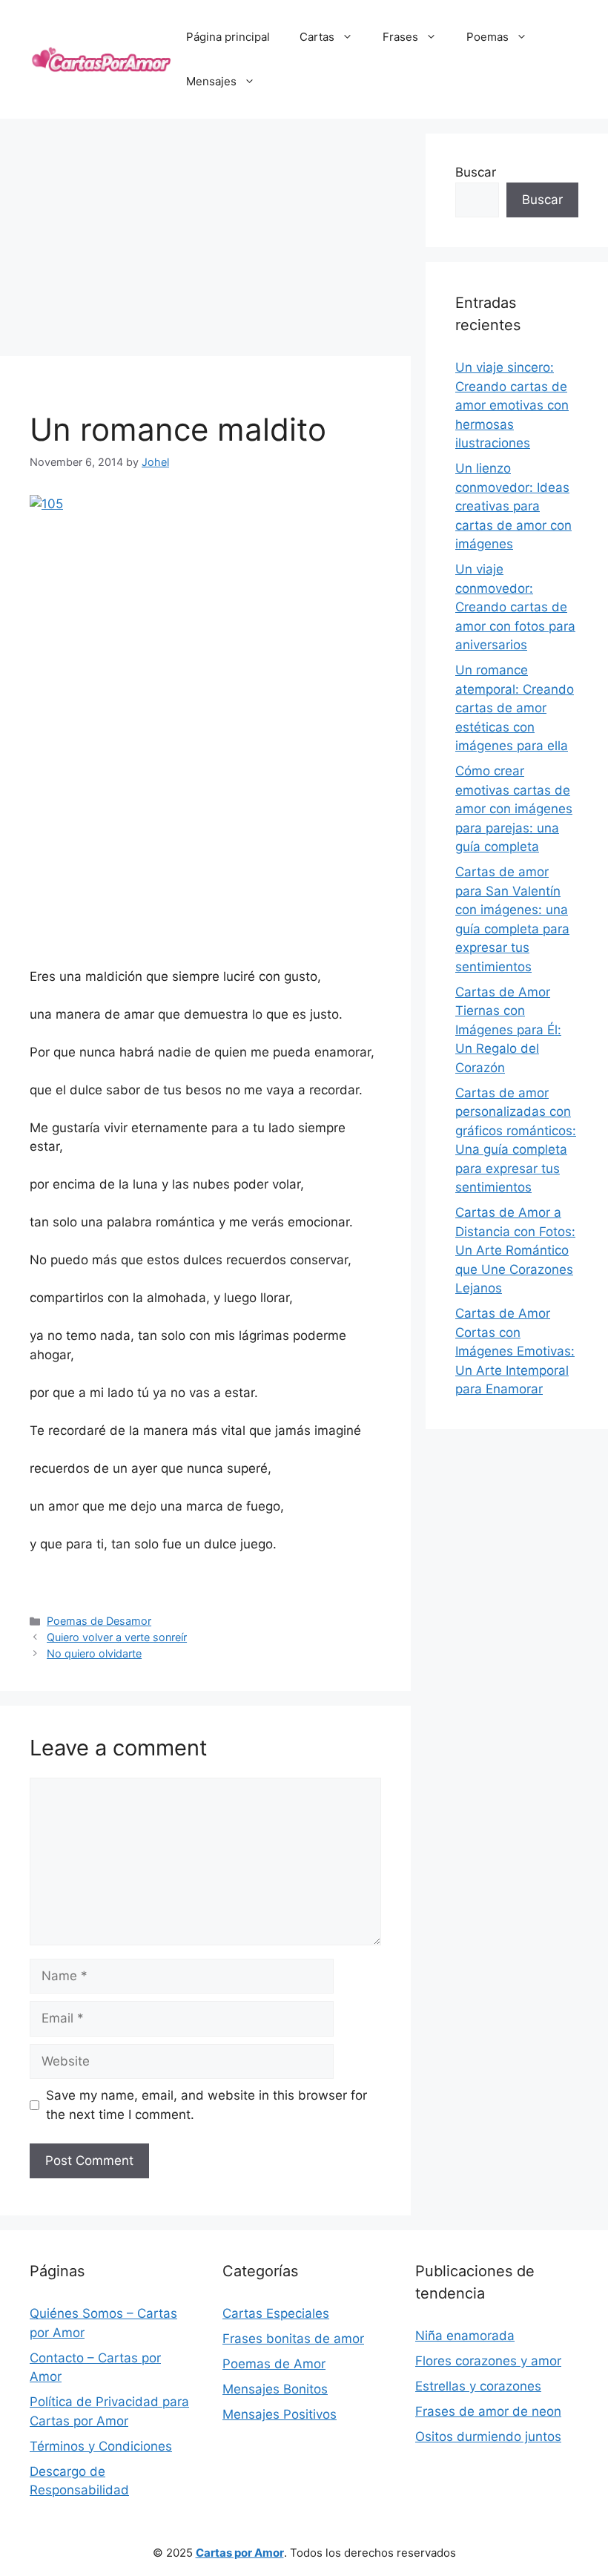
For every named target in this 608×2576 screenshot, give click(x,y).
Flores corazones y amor (488, 2361)
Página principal (228, 37)
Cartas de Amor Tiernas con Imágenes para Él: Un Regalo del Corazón (508, 1030)
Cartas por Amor (240, 2553)
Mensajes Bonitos (275, 2389)
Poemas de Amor (274, 2364)
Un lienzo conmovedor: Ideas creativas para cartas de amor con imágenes (513, 506)
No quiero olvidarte (94, 1653)
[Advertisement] (205, 237)
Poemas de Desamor (99, 1621)
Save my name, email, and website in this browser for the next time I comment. (206, 2105)
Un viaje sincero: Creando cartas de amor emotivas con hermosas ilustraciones (512, 405)
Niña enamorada (465, 2336)
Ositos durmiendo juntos (488, 2437)
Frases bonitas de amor (293, 2339)
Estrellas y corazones (478, 2386)
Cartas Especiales (276, 2313)
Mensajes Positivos (280, 2414)
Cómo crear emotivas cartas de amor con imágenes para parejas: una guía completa (514, 809)
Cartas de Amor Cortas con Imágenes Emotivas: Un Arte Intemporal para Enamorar (515, 1351)
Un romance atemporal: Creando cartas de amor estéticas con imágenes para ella (515, 708)
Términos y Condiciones (101, 2446)
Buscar (476, 172)
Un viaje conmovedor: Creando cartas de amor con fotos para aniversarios (515, 607)
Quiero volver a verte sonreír (117, 1637)
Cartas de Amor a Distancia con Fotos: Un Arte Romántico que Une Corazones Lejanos (515, 1250)
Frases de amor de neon (488, 2411)
